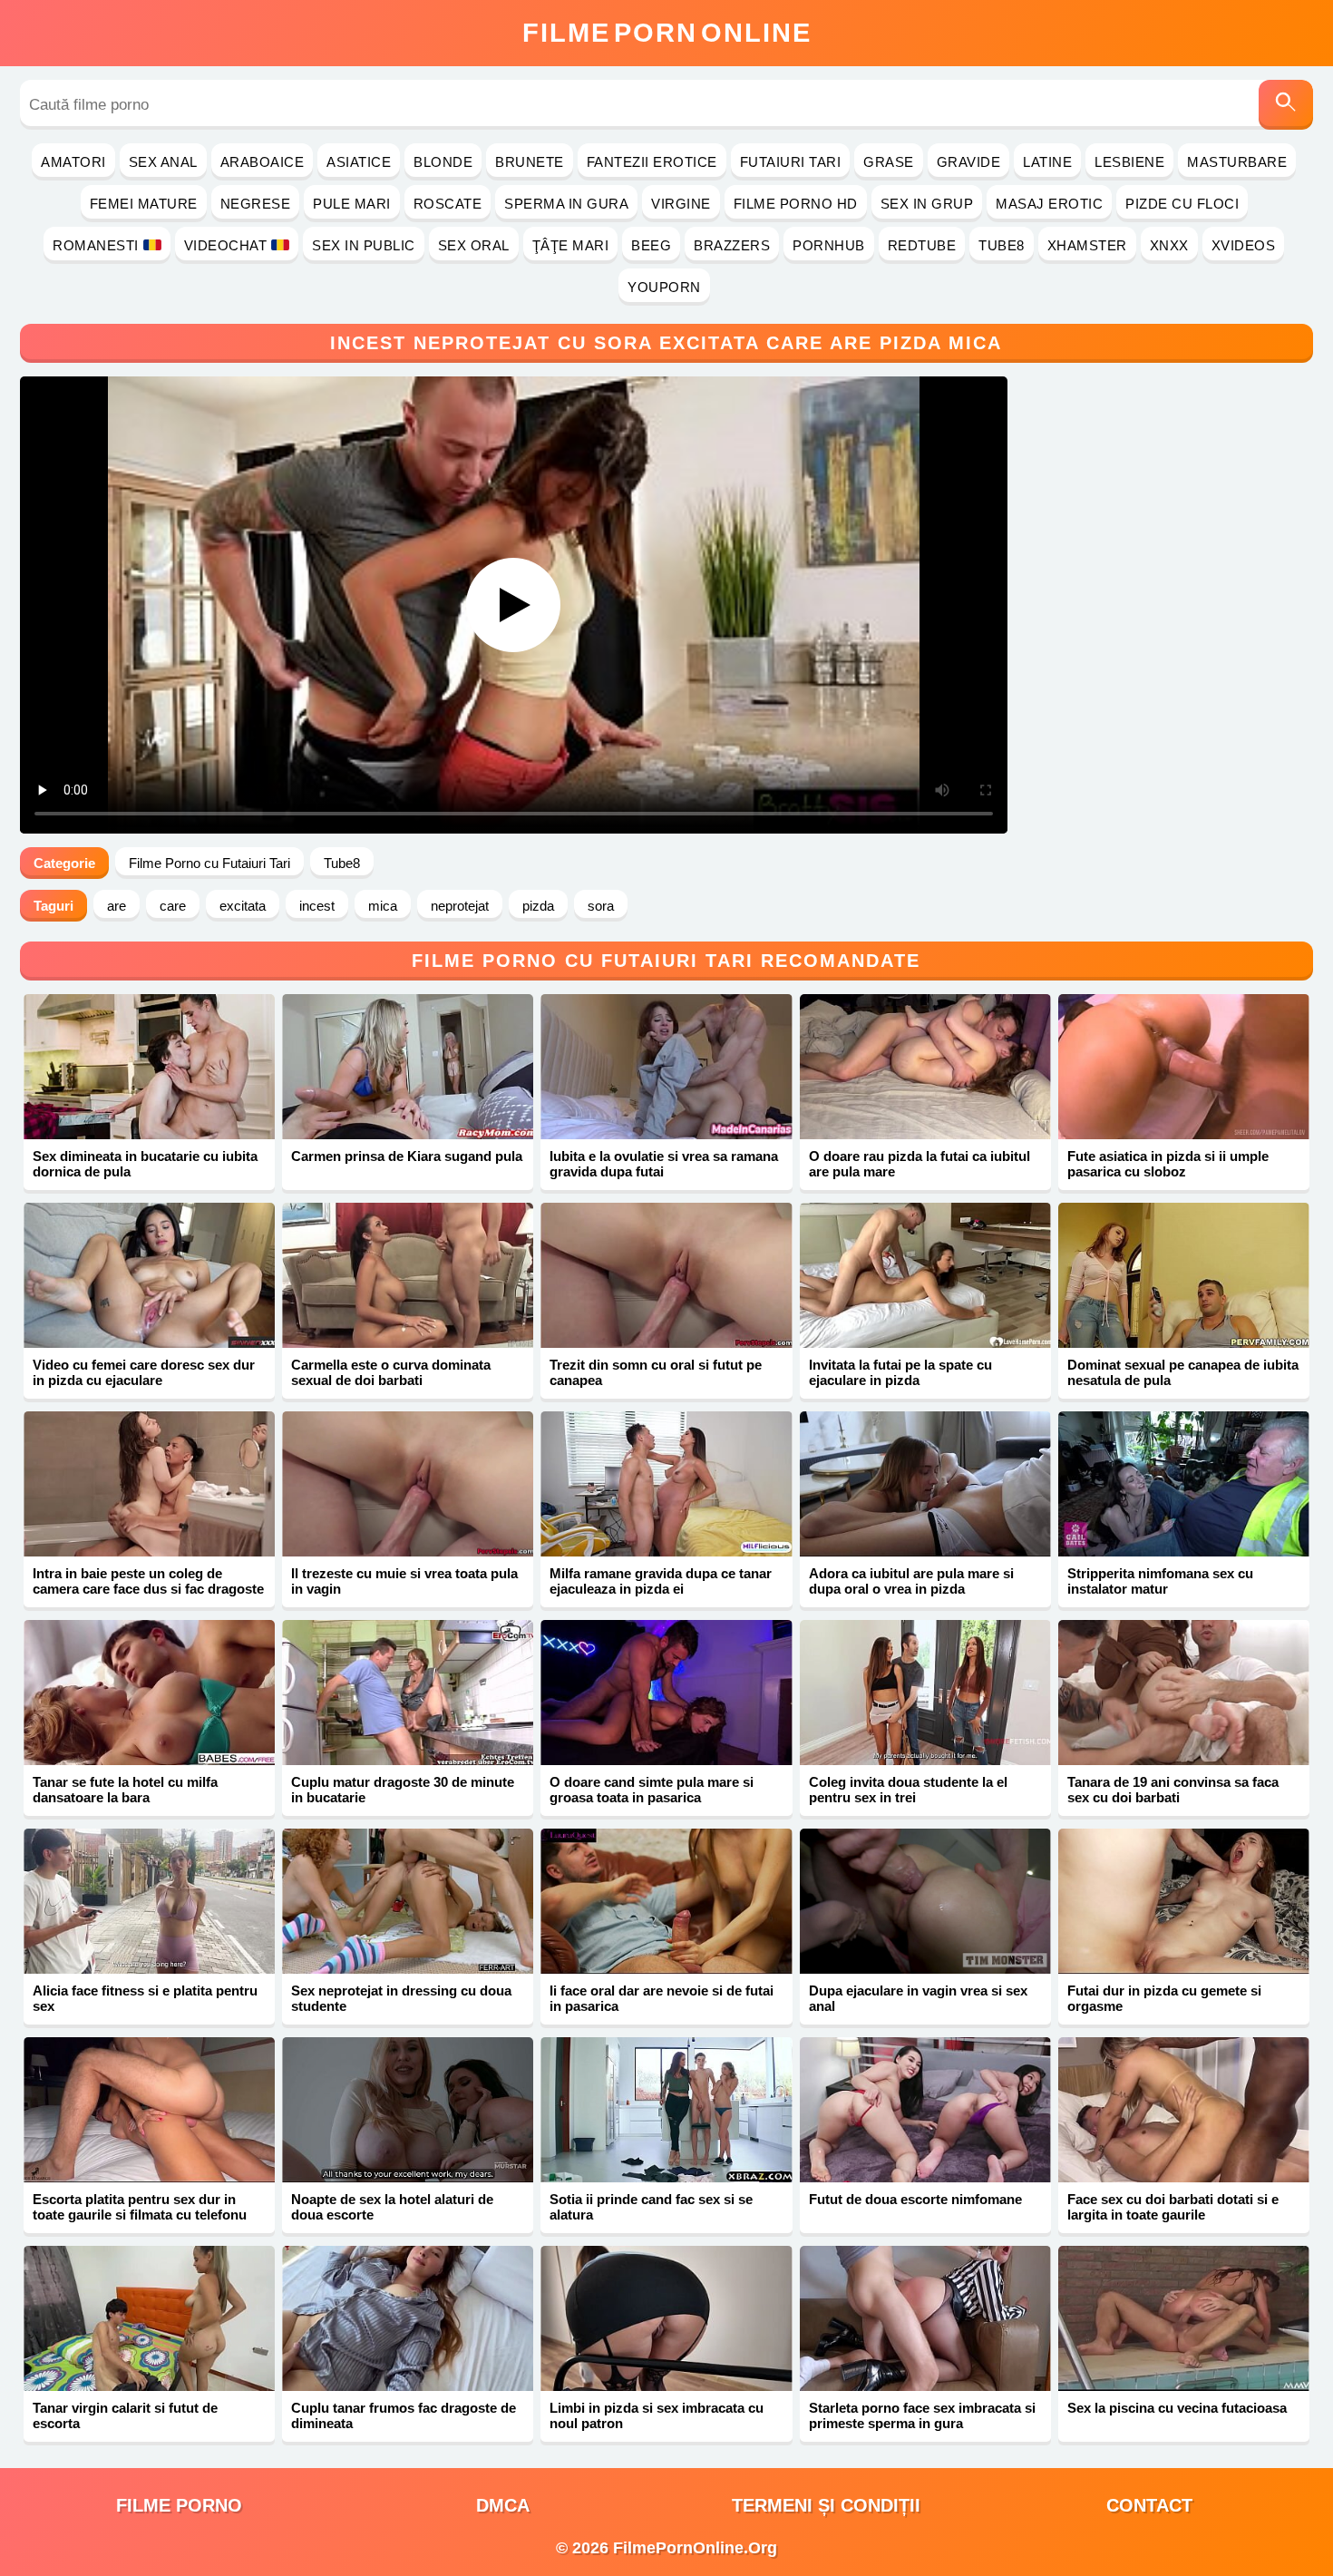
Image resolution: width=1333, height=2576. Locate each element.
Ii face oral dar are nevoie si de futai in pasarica (662, 1998)
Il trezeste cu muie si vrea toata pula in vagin (404, 1581)
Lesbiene (1129, 162)
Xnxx (1169, 245)
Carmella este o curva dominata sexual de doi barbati (391, 1372)
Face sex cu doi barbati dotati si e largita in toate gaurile (1173, 2207)
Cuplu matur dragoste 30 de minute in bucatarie (403, 1790)
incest (317, 906)
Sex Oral (474, 245)
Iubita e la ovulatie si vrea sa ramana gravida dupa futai (664, 1164)
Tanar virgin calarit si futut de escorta (125, 2415)
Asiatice (359, 162)
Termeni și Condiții (826, 2505)
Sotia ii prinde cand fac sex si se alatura (651, 2207)
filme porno (179, 2505)
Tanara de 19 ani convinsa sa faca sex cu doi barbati (1173, 1790)
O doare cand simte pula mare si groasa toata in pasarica (652, 1790)
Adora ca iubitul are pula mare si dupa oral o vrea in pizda (911, 1581)
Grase (889, 162)
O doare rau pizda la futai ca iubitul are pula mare (919, 1164)
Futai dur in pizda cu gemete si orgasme (1164, 1998)
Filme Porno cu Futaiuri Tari (209, 863)
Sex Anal (163, 162)
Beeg (651, 245)
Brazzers (732, 245)
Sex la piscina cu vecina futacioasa (1177, 2408)
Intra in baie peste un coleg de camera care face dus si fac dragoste (148, 1581)
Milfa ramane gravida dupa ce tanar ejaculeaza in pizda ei (661, 1581)
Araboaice (263, 162)
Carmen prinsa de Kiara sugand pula (407, 1156)
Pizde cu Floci (1182, 204)
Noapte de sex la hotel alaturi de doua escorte (392, 2207)
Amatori (73, 162)
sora (601, 906)
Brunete (530, 162)
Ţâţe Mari (571, 245)
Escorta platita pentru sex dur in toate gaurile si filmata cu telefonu (140, 2207)
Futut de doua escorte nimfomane (915, 2199)
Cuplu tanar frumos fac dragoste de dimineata (404, 2415)
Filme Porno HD (796, 204)
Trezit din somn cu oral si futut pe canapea (656, 1372)
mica (383, 906)
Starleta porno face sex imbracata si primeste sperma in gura (922, 2415)
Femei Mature (144, 204)
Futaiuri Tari (791, 162)
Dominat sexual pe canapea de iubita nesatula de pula (1183, 1372)
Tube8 (1002, 245)
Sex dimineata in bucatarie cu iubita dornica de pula (145, 1164)
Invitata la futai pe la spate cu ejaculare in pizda (900, 1372)
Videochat (226, 245)
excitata (243, 906)
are (117, 906)
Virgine (681, 204)
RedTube (922, 245)
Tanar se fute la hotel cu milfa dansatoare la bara (125, 1790)
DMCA (503, 2505)
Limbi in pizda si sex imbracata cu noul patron (657, 2415)
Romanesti (96, 245)
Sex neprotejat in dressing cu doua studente (401, 1998)
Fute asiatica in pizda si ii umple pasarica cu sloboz (1168, 1164)
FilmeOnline (667, 33)
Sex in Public (364, 245)
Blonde (443, 162)
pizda (538, 906)
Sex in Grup (927, 204)
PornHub (829, 245)
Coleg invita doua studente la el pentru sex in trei (908, 1790)
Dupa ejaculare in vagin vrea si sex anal (918, 1998)
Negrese (256, 204)
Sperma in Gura (566, 204)
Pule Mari (352, 204)
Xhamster (1087, 245)
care (173, 906)
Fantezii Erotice (652, 162)
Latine (1047, 162)
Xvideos (1244, 245)
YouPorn (664, 287)
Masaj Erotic (1049, 204)
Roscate (448, 204)
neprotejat (460, 906)
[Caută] (1286, 105)
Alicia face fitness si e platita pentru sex (145, 1998)
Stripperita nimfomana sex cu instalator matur (1160, 1581)
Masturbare (1237, 162)
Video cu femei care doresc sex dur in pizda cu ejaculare (144, 1372)
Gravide (969, 162)
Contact (1149, 2505)
